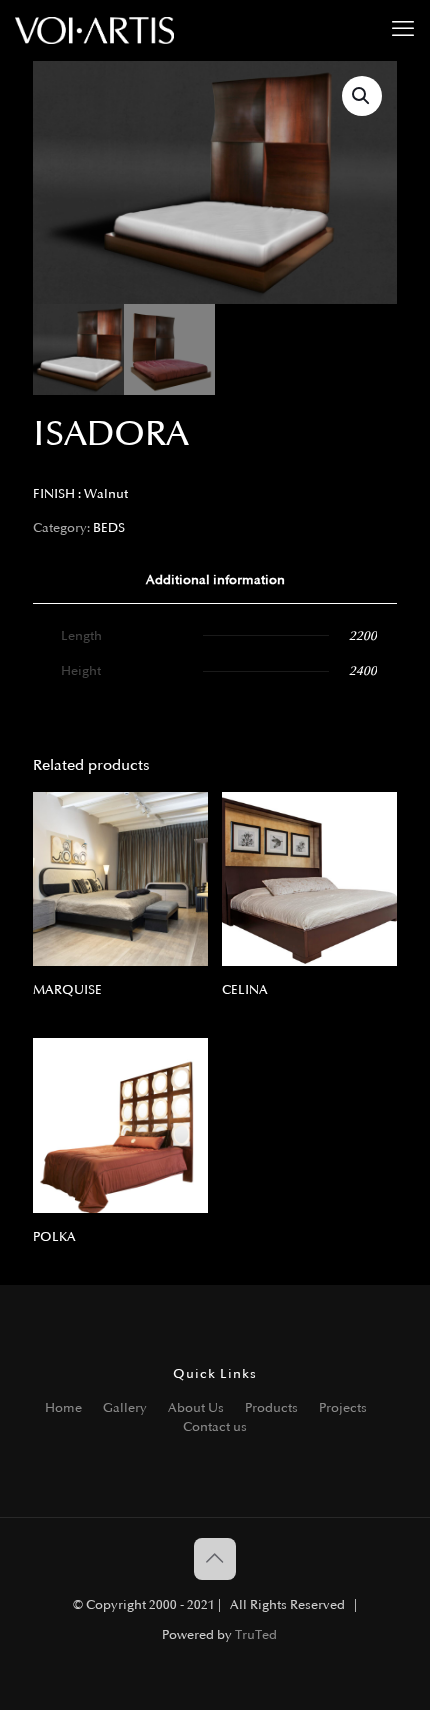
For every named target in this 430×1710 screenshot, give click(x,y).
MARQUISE (67, 990)
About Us (196, 1408)
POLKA (54, 1237)
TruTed (256, 1635)
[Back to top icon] (215, 1559)
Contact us (215, 1427)
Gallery (125, 1408)
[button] (362, 96)
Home (63, 1408)
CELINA (245, 990)
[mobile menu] (403, 30)
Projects (343, 1408)
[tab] (215, 580)
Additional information (215, 580)
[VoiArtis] (94, 30)
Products (271, 1408)
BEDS (109, 528)
